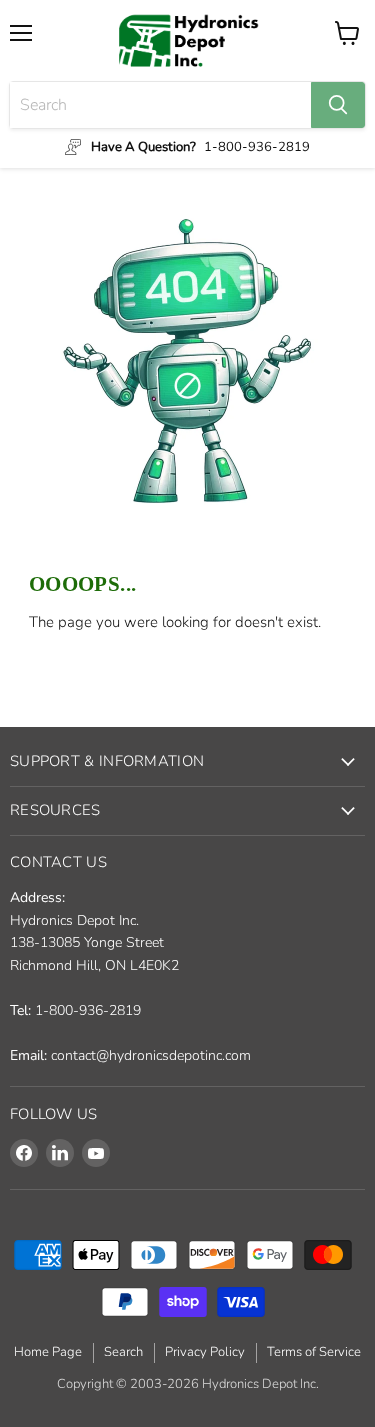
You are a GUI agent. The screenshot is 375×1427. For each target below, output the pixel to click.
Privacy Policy (205, 1352)
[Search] (338, 105)
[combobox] (160, 105)
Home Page (48, 1352)
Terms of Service (314, 1352)
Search (123, 1352)
